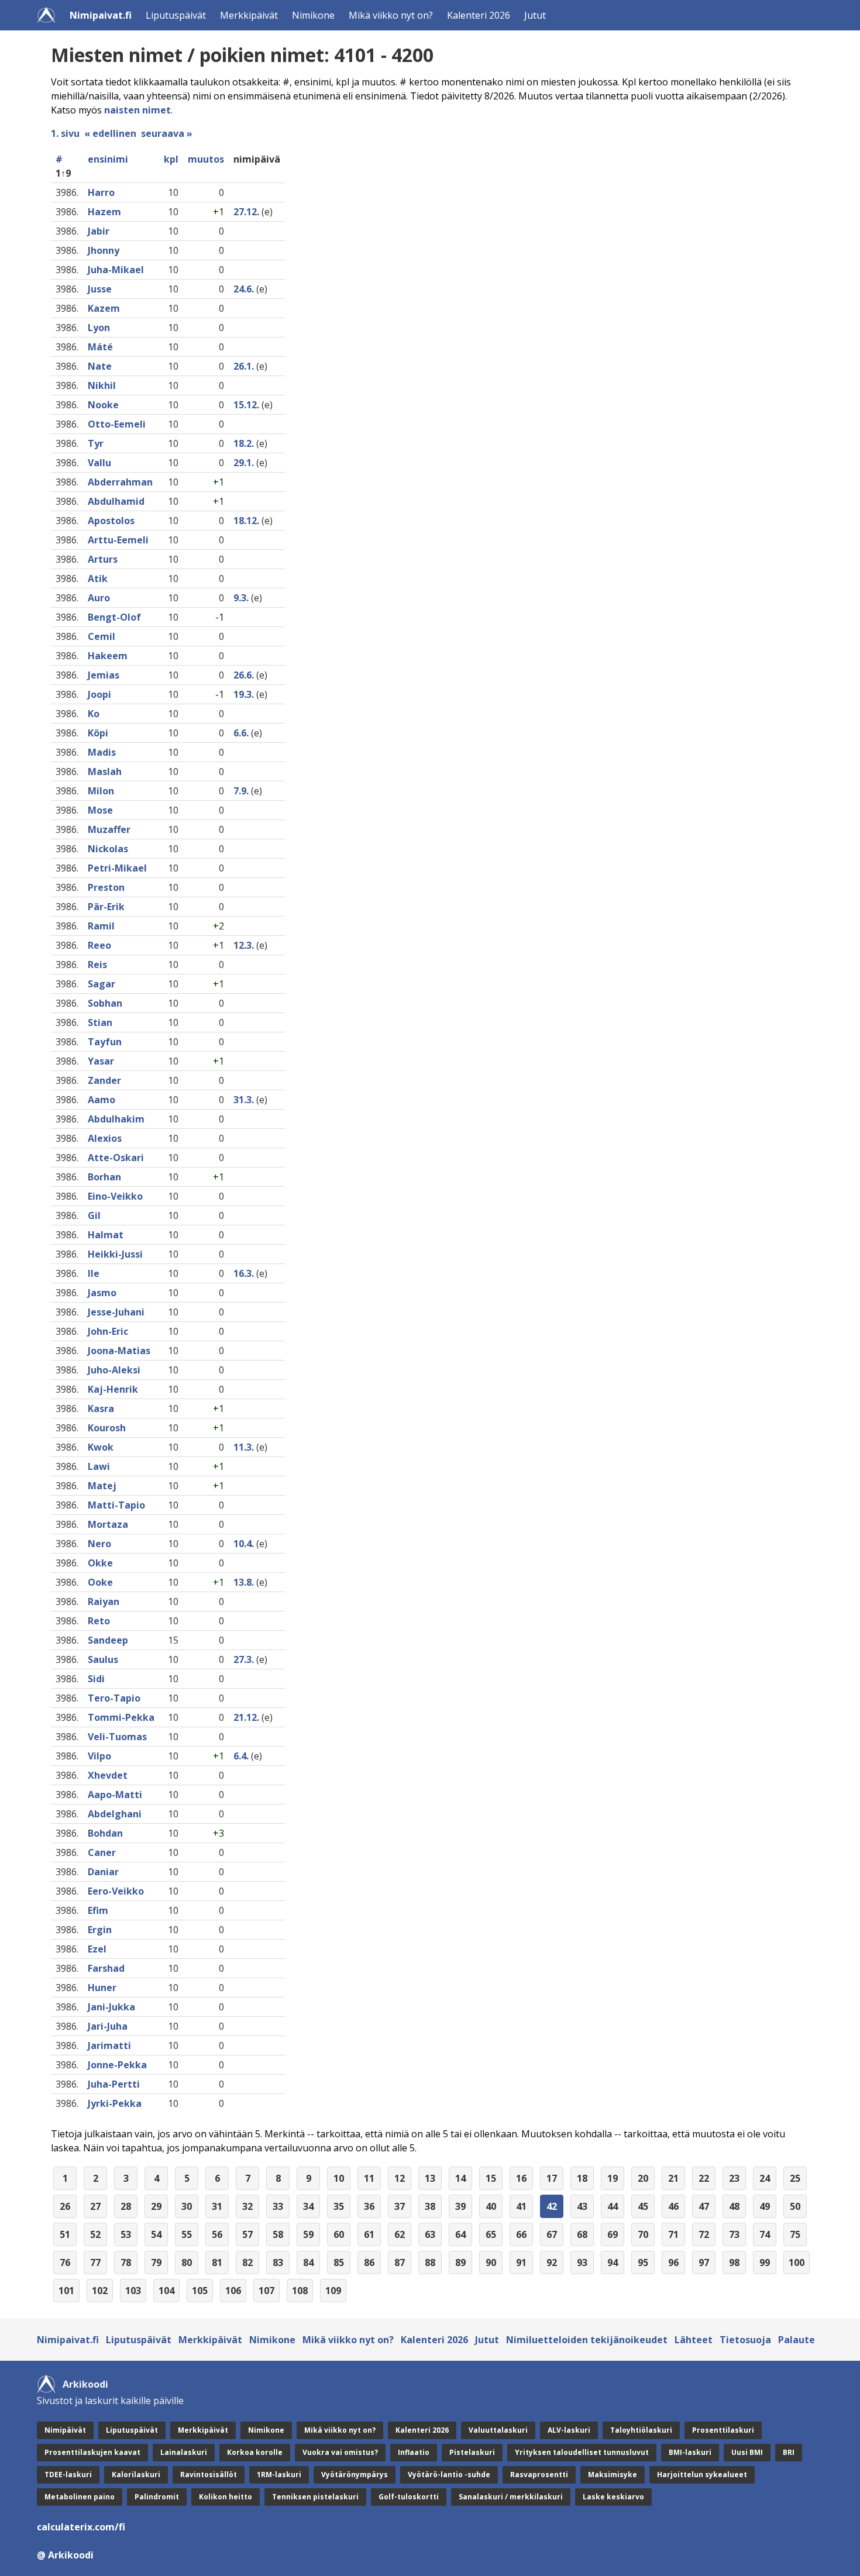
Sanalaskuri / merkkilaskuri (511, 2497)
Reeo (99, 945)
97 (704, 2262)
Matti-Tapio (116, 1505)
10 (339, 2178)
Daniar (103, 1872)
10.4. (244, 1544)
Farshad (106, 1968)
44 (613, 2206)
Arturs (103, 559)
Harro (101, 192)
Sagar (102, 984)
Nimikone (313, 15)
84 (308, 2262)
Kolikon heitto (226, 2497)
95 (643, 2262)
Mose (100, 810)
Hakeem (108, 656)
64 (460, 2234)
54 (156, 2234)
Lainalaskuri (184, 2452)
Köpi (98, 733)
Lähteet (694, 2340)
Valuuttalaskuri (498, 2430)
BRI (789, 2452)
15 (491, 2178)
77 (95, 2262)
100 (797, 2262)
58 (278, 2234)
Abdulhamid (116, 501)
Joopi (99, 694)
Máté (100, 347)
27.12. (246, 212)
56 (217, 2234)
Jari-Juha (108, 2026)
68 (582, 2234)
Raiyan (104, 1602)
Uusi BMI (747, 2452)
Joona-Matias (119, 1351)
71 (673, 2234)
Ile (94, 1273)
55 (187, 2234)
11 (369, 2178)
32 (247, 2206)
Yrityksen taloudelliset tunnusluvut (582, 2452)
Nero (99, 1544)
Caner (102, 1852)
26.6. (244, 675)
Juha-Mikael (116, 270)
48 (734, 2206)
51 (65, 2234)
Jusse (100, 289)
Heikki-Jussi (115, 1254)
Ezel (97, 1949)
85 (339, 2262)
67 (552, 2234)
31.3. (244, 1100)
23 (734, 2178)
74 (765, 2234)
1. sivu (65, 133)
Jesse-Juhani (116, 1312)
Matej (102, 1486)
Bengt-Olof (114, 617)
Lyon (99, 328)
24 (765, 2178)
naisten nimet (137, 110)
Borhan (104, 1177)
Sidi (96, 1679)
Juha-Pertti (114, 2084)
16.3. (244, 1273)
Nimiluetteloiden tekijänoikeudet (587, 2340)
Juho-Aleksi (114, 1370)
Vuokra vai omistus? (340, 2452)
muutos (206, 159)
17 (552, 2178)
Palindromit (157, 2497)
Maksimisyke (613, 2475)
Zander (104, 1080)
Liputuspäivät (176, 15)
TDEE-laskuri (68, 2475)
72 (704, 2234)
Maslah (105, 772)
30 (187, 2206)
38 (430, 2206)
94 (613, 2262)
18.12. (246, 521)
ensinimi (108, 159)
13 (430, 2178)
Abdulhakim (116, 1119)
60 (339, 2234)
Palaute (797, 2340)
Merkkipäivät (249, 15)
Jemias (104, 675)
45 (643, 2206)
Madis (102, 752)
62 (400, 2234)
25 (795, 2178)
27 (95, 2206)
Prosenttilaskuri (723, 2430)
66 (521, 2234)
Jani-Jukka (111, 2007)
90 (491, 2262)
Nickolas (108, 849)
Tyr (96, 443)
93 (582, 2262)
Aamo (102, 1100)
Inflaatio (414, 2452)
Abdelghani (115, 1814)
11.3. (244, 1447)
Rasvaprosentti (539, 2475)
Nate (100, 366)
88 (430, 2262)
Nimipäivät (65, 2430)
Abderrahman (120, 482)
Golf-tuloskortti (409, 2497)
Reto (99, 1621)
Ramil (101, 926)
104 (166, 2291)
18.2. (244, 443)
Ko (94, 714)
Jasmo (102, 1293)
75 (795, 2234)
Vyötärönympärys (355, 2475)
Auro (99, 598)
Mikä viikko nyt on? (391, 15)
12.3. (244, 945)
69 (613, 2234)
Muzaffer (109, 829)
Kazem (104, 308)
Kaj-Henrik (113, 1389)
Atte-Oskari (116, 1158)
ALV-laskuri (569, 2430)
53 (126, 2234)
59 (308, 2234)
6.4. (241, 1756)
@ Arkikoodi (65, 2555)
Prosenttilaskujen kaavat (92, 2452)
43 (582, 2206)
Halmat (106, 1235)
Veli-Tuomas (117, 1737)
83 (278, 2262)
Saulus (103, 1659)
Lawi (99, 1466)
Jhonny (104, 250)
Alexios (105, 1138)
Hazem (104, 212)
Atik (98, 578)
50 (795, 2206)
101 (66, 2291)
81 (217, 2262)
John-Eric (108, 1331)
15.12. (246, 405)
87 (400, 2262)
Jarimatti (109, 2045)
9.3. (241, 598)
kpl (171, 159)
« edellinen (110, 133)
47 (704, 2206)
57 (247, 2234)
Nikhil (102, 385)
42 (552, 2206)
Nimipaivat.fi (101, 15)
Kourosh (107, 1428)
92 (552, 2262)
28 (126, 2206)
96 (673, 2262)
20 (643, 2178)
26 (65, 2206)
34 (308, 2206)
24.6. (244, 289)
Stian (100, 1022)
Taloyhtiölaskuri (641, 2430)
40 (491, 2206)
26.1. (244, 366)
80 (187, 2262)
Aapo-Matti (115, 1795)
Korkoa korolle (255, 2452)
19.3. (244, 694)
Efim (98, 1910)
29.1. (244, 463)
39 (460, 2206)
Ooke (100, 1582)
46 (673, 2206)
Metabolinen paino (80, 2497)
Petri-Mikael (117, 868)
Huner (102, 1988)
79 (156, 2262)
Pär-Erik (106, 907)
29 (156, 2206)
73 (734, 2234)
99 (765, 2262)
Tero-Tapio (114, 1698)
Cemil (102, 636)
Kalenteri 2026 (479, 15)
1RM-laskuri (279, 2475)
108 (300, 2291)
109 (333, 2291)
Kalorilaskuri (136, 2475)
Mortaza (108, 1524)
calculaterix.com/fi (81, 2527)
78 (126, 2262)
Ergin (100, 1930)
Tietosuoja (745, 2340)
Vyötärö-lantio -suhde (449, 2475)
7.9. (241, 791)
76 (65, 2262)
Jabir (99, 231)
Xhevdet (108, 1775)
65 (491, 2234)
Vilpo (99, 1756)
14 (460, 2178)
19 (613, 2178)
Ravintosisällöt (209, 2475)
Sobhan (105, 1003)
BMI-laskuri (690, 2452)
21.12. (246, 1717)
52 (95, 2234)
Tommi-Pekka (121, 1717)
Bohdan (105, 1833)
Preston (106, 887)
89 (460, 2262)
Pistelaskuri (472, 2452)
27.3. (244, 1659)
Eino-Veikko (115, 1196)
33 (278, 2206)
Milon (101, 791)
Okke (100, 1563)
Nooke (103, 405)
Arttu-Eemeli (118, 540)
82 (247, 2262)
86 (369, 2262)
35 (339, 2206)
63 (430, 2234)
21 (673, 2178)
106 (233, 2291)
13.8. (244, 1582)
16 (521, 2178)
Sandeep (108, 1640)
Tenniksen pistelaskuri (315, 2497)
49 (765, 2206)
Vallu (99, 463)
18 (582, 2178)
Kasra (101, 1408)
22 (704, 2178)
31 (217, 2206)
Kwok (101, 1447)
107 (266, 2291)
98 (734, 2262)
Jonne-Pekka (117, 2065)
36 (369, 2206)
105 (200, 2291)
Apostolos (111, 521)
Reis (97, 965)
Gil (94, 1215)
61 (369, 2234)
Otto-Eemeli (117, 424)
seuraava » (167, 133)
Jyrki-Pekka (115, 2103)
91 (521, 2262)
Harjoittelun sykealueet (702, 2475)
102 (100, 2291)
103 (133, 2291)
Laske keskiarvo (613, 2497)
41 (521, 2206)
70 (643, 2234)
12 (400, 2178)
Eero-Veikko (116, 1891)
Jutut (535, 15)
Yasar (101, 1061)
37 (400, 2206)
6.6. (241, 733)
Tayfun (105, 1042)
